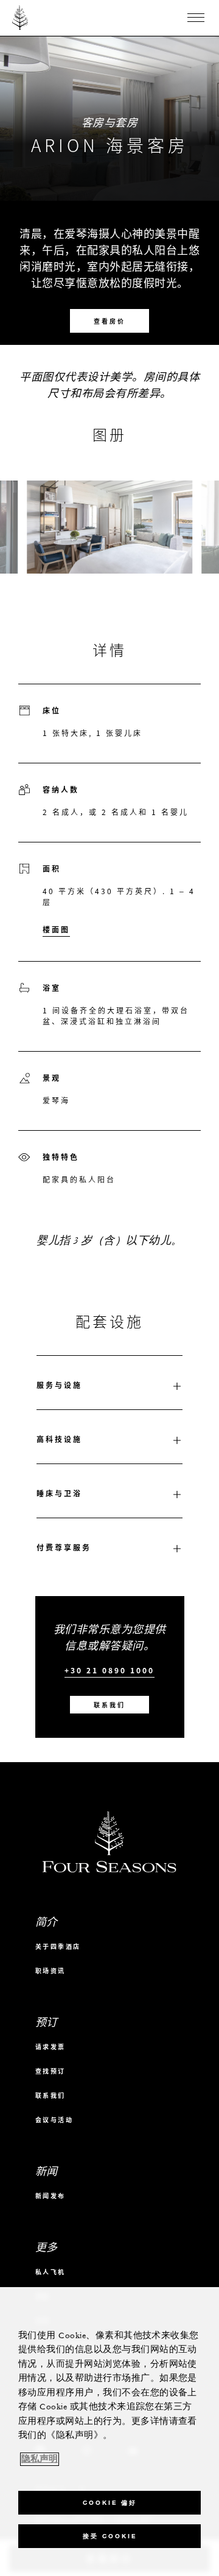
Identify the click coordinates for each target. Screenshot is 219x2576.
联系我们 (109, 1705)
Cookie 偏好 (110, 2503)
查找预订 (50, 2071)
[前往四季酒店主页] (20, 18)
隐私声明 (40, 2459)
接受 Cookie (110, 2536)
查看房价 (109, 321)
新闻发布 (50, 2196)
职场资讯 (50, 1970)
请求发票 (50, 2047)
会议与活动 (54, 2119)
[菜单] (196, 18)
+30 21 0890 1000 (109, 1671)
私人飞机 (50, 2272)
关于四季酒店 (58, 1946)
